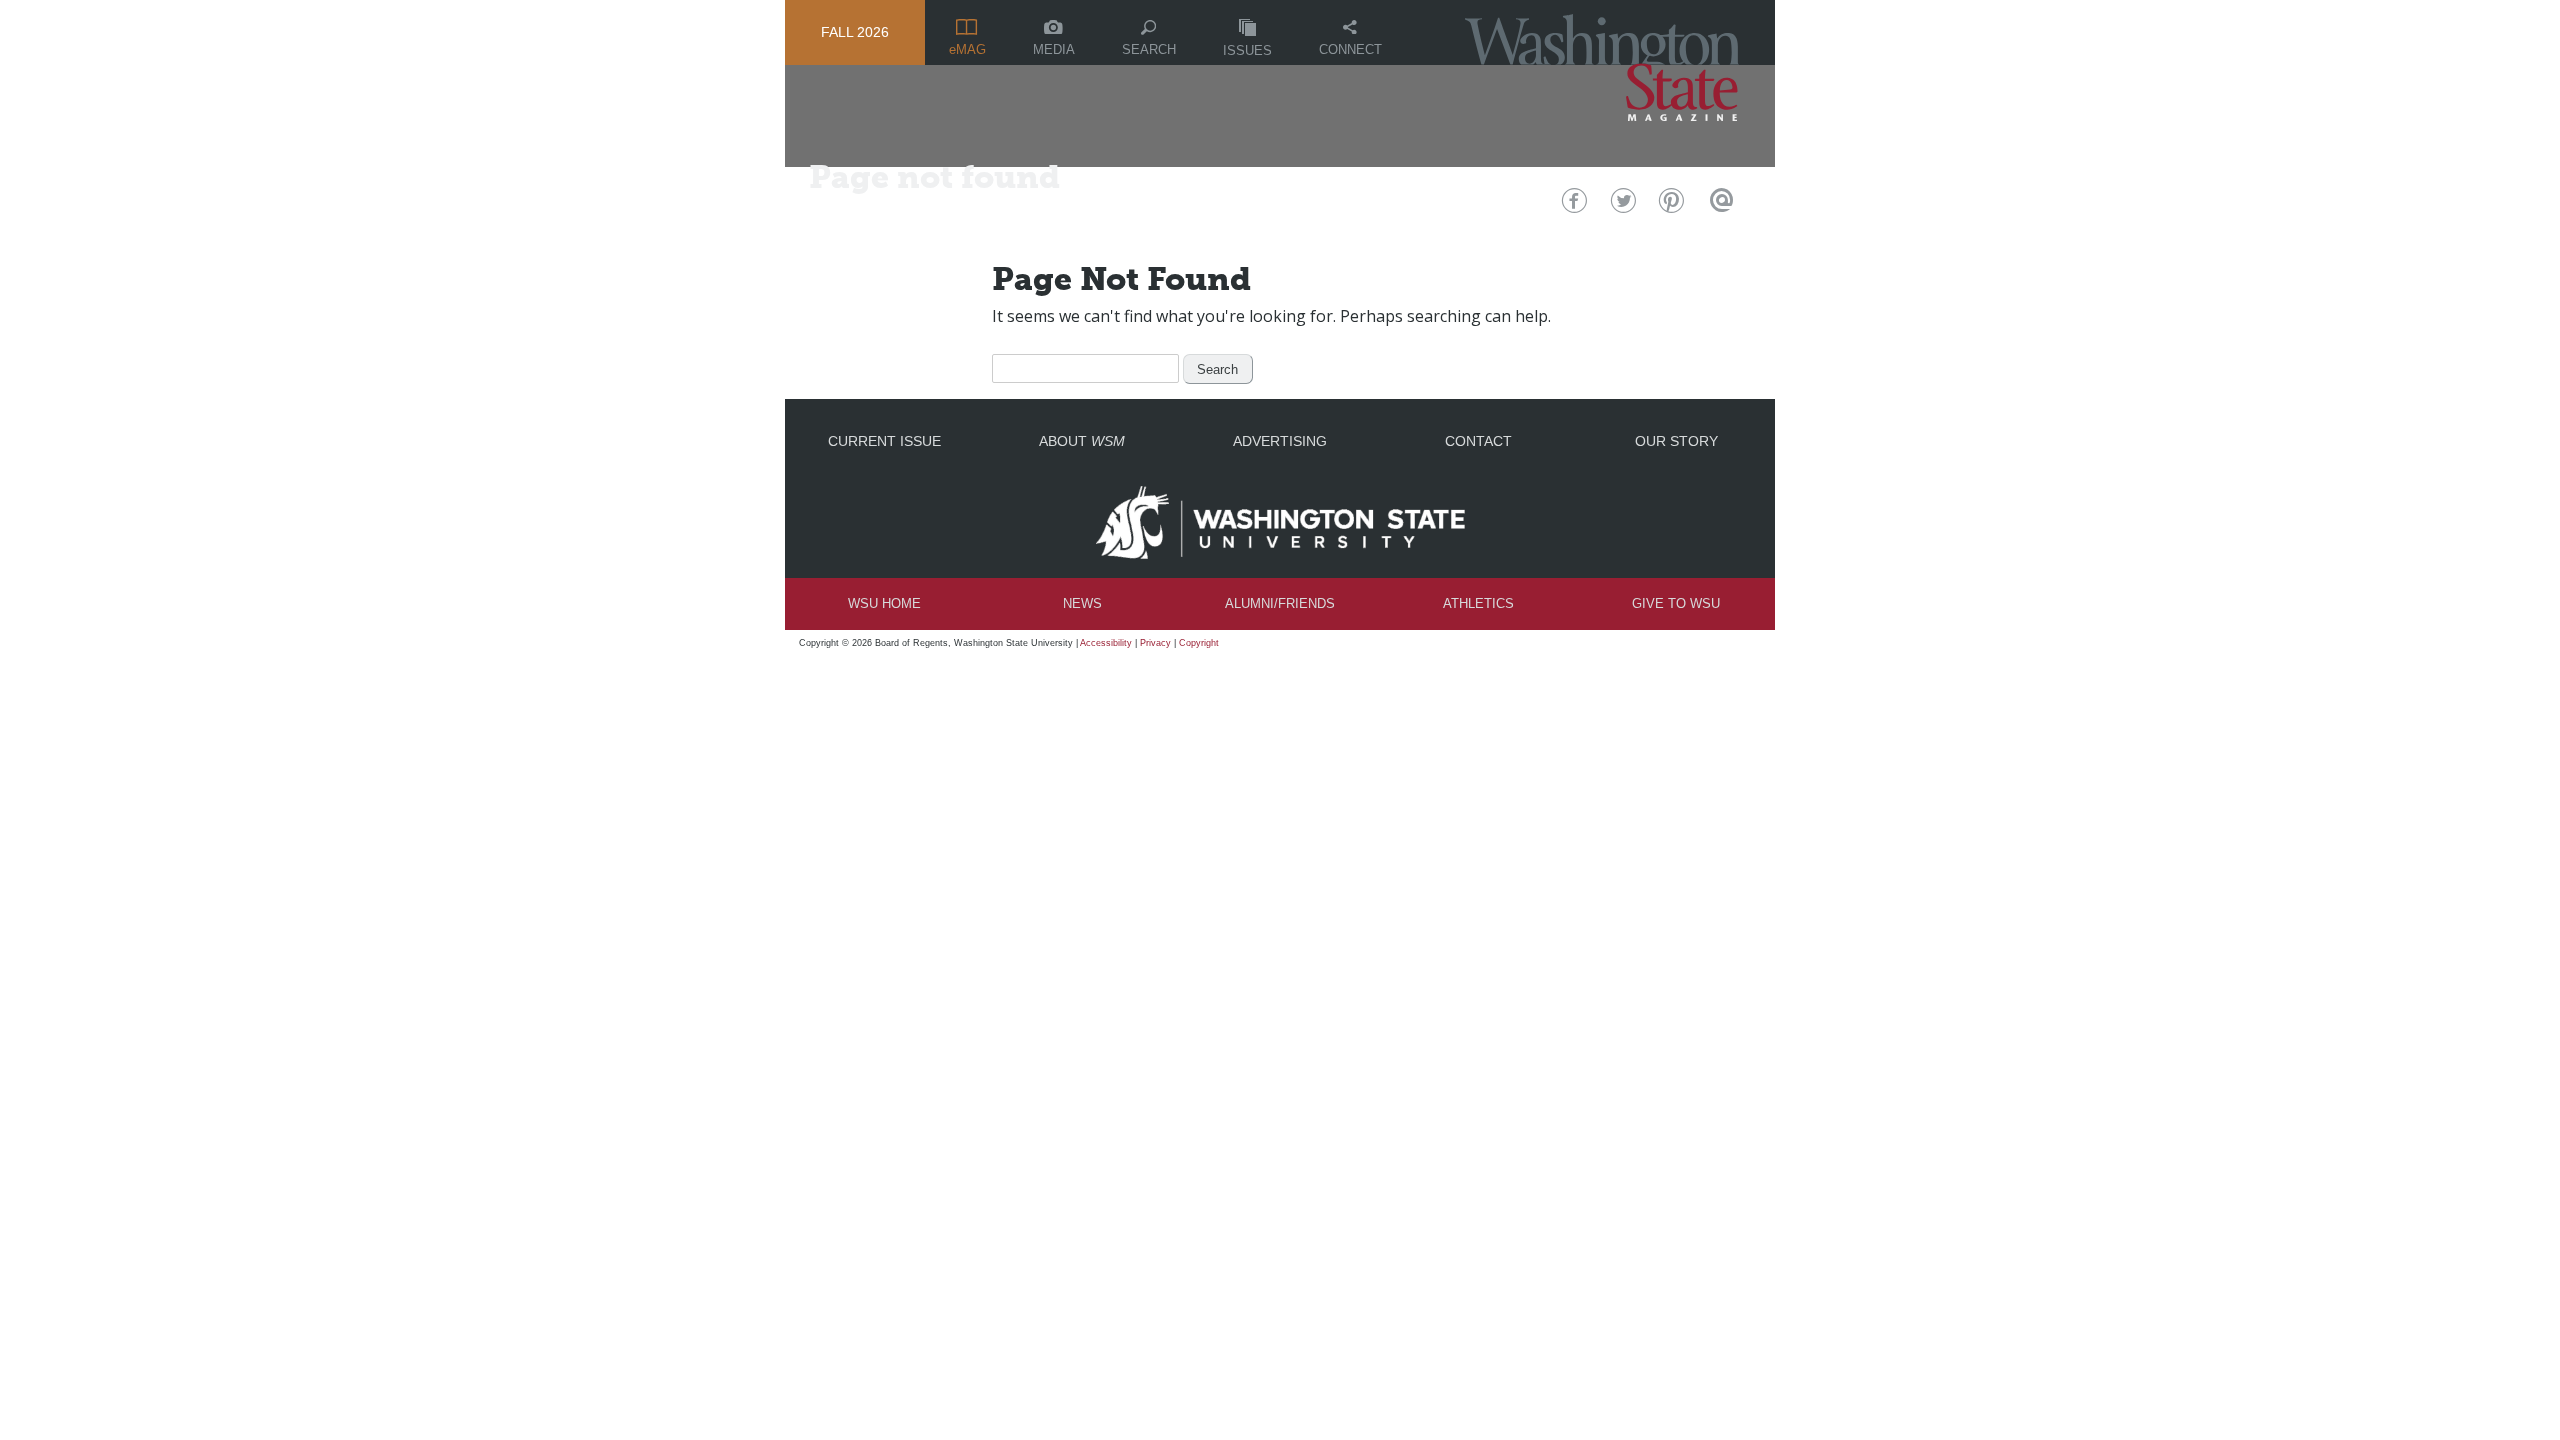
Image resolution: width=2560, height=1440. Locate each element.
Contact (1478, 441)
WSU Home (884, 603)
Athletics (1478, 603)
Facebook (1572, 205)
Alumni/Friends (1280, 603)
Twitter (1621, 205)
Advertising (1280, 441)
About (1082, 441)
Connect (1350, 49)
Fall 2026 (855, 32)
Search (1149, 49)
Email (1718, 205)
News (1082, 603)
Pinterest (1669, 205)
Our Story (1676, 441)
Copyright (1199, 643)
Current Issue (884, 441)
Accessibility (1106, 643)
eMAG (967, 49)
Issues (1247, 50)
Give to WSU (1676, 603)
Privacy (1155, 643)
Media (1054, 49)
